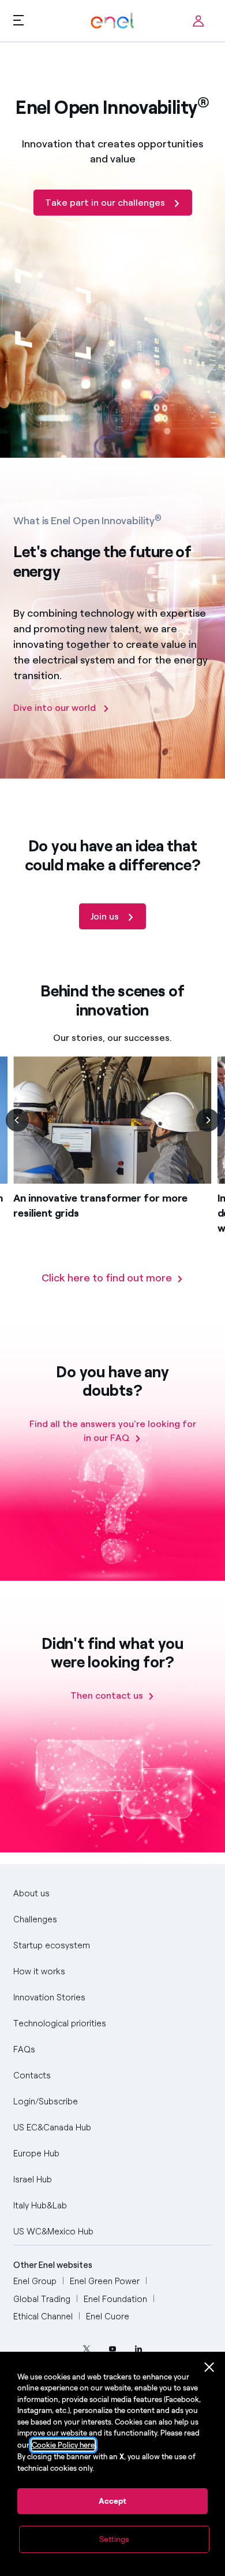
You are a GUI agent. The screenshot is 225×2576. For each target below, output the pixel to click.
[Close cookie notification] (209, 2367)
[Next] (208, 1120)
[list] (112, 1163)
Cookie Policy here (63, 2445)
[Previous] (17, 1120)
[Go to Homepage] (112, 21)
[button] (18, 20)
